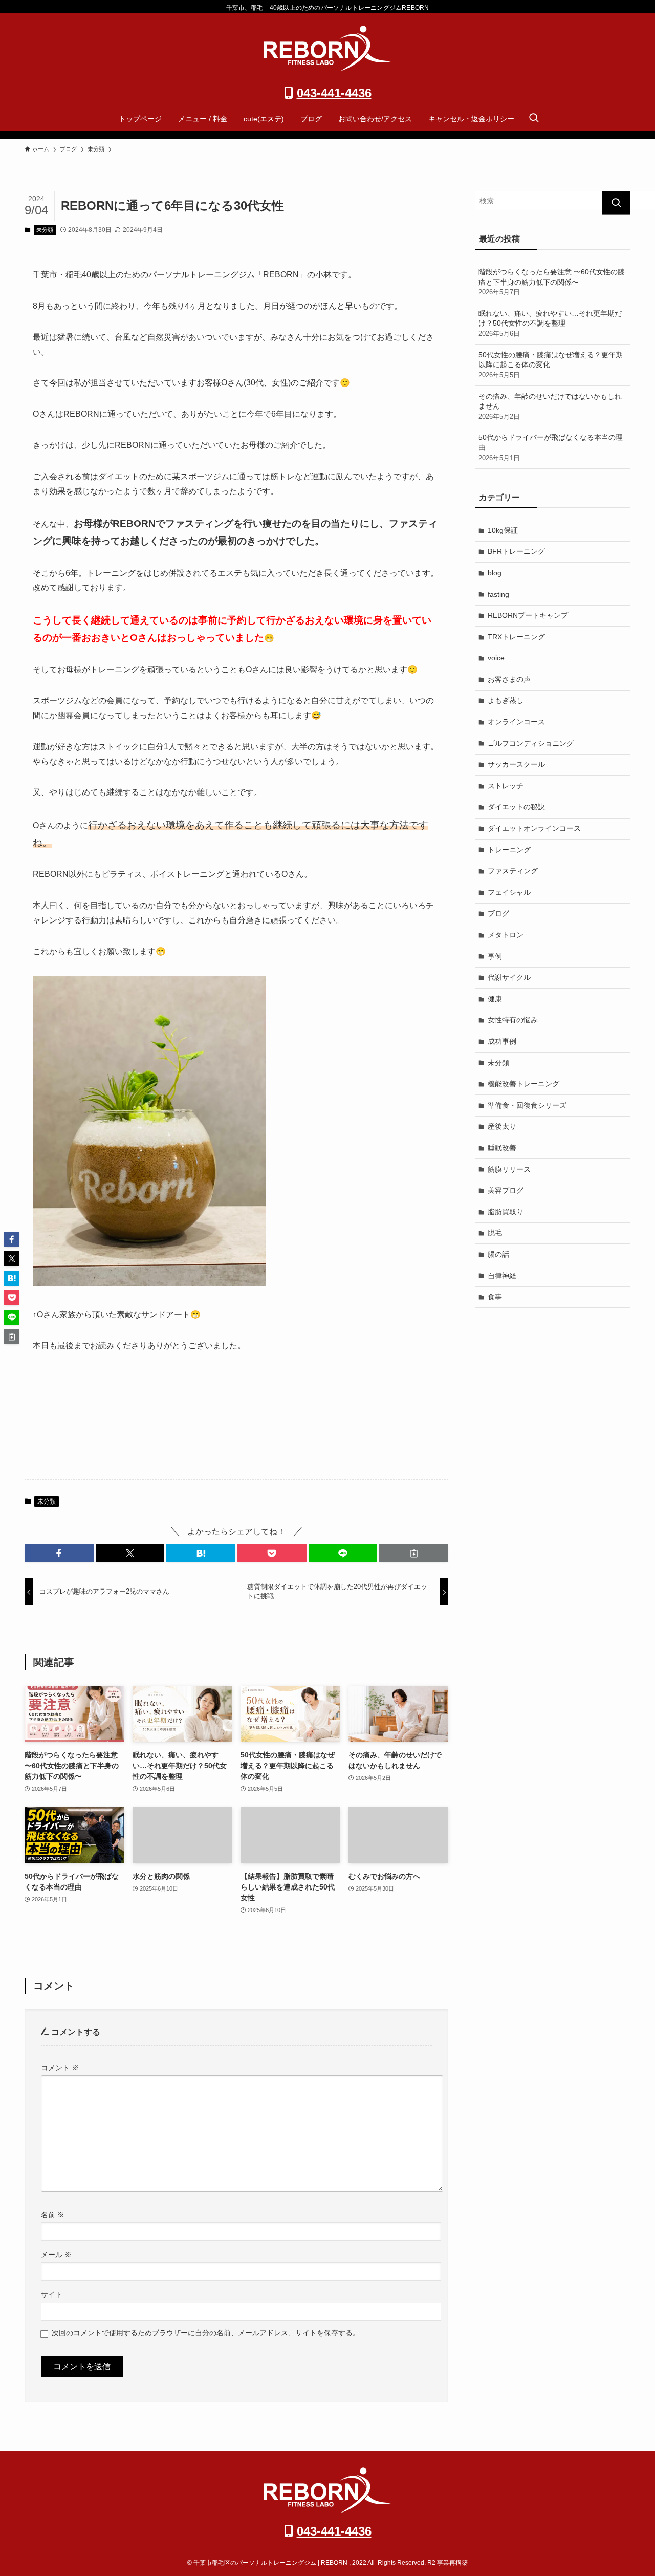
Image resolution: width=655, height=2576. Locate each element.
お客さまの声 (509, 679)
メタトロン (506, 935)
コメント (60, 2068)
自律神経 (502, 1276)
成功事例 (502, 1041)
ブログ (498, 913)
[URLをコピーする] (414, 1553)
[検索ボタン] (534, 119)
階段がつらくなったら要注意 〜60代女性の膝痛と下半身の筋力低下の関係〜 (552, 282)
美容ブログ (506, 1190)
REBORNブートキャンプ (528, 615)
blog (495, 573)
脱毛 (495, 1233)
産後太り (502, 1126)
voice (496, 658)
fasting (498, 594)
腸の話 (498, 1254)
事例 (495, 956)
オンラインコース (516, 722)
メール (56, 2255)
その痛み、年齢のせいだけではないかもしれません (550, 406)
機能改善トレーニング (523, 1084)
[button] (59, 1553)
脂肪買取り (506, 1212)
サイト (52, 2294)
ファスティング (513, 871)
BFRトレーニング (516, 551)
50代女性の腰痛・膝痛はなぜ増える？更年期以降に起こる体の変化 (551, 365)
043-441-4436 (334, 93)
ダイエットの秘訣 (516, 807)
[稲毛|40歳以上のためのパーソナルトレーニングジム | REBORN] (327, 48)
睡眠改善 (502, 1148)
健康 (495, 999)
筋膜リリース (509, 1169)
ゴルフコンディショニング (531, 743)
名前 (53, 2215)
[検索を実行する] (616, 203)
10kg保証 (503, 530)
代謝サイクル (509, 977)
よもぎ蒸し (506, 700)
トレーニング (509, 850)
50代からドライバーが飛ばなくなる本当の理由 (551, 447)
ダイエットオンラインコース (534, 828)
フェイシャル (509, 892)
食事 (495, 1297)
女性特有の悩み (513, 1020)
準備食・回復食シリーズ (527, 1105)
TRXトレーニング (516, 637)
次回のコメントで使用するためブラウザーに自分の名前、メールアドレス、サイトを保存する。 (206, 2333)
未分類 (45, 230)
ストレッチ (506, 786)
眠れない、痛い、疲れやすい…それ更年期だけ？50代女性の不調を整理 (550, 323)
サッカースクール (516, 764)
